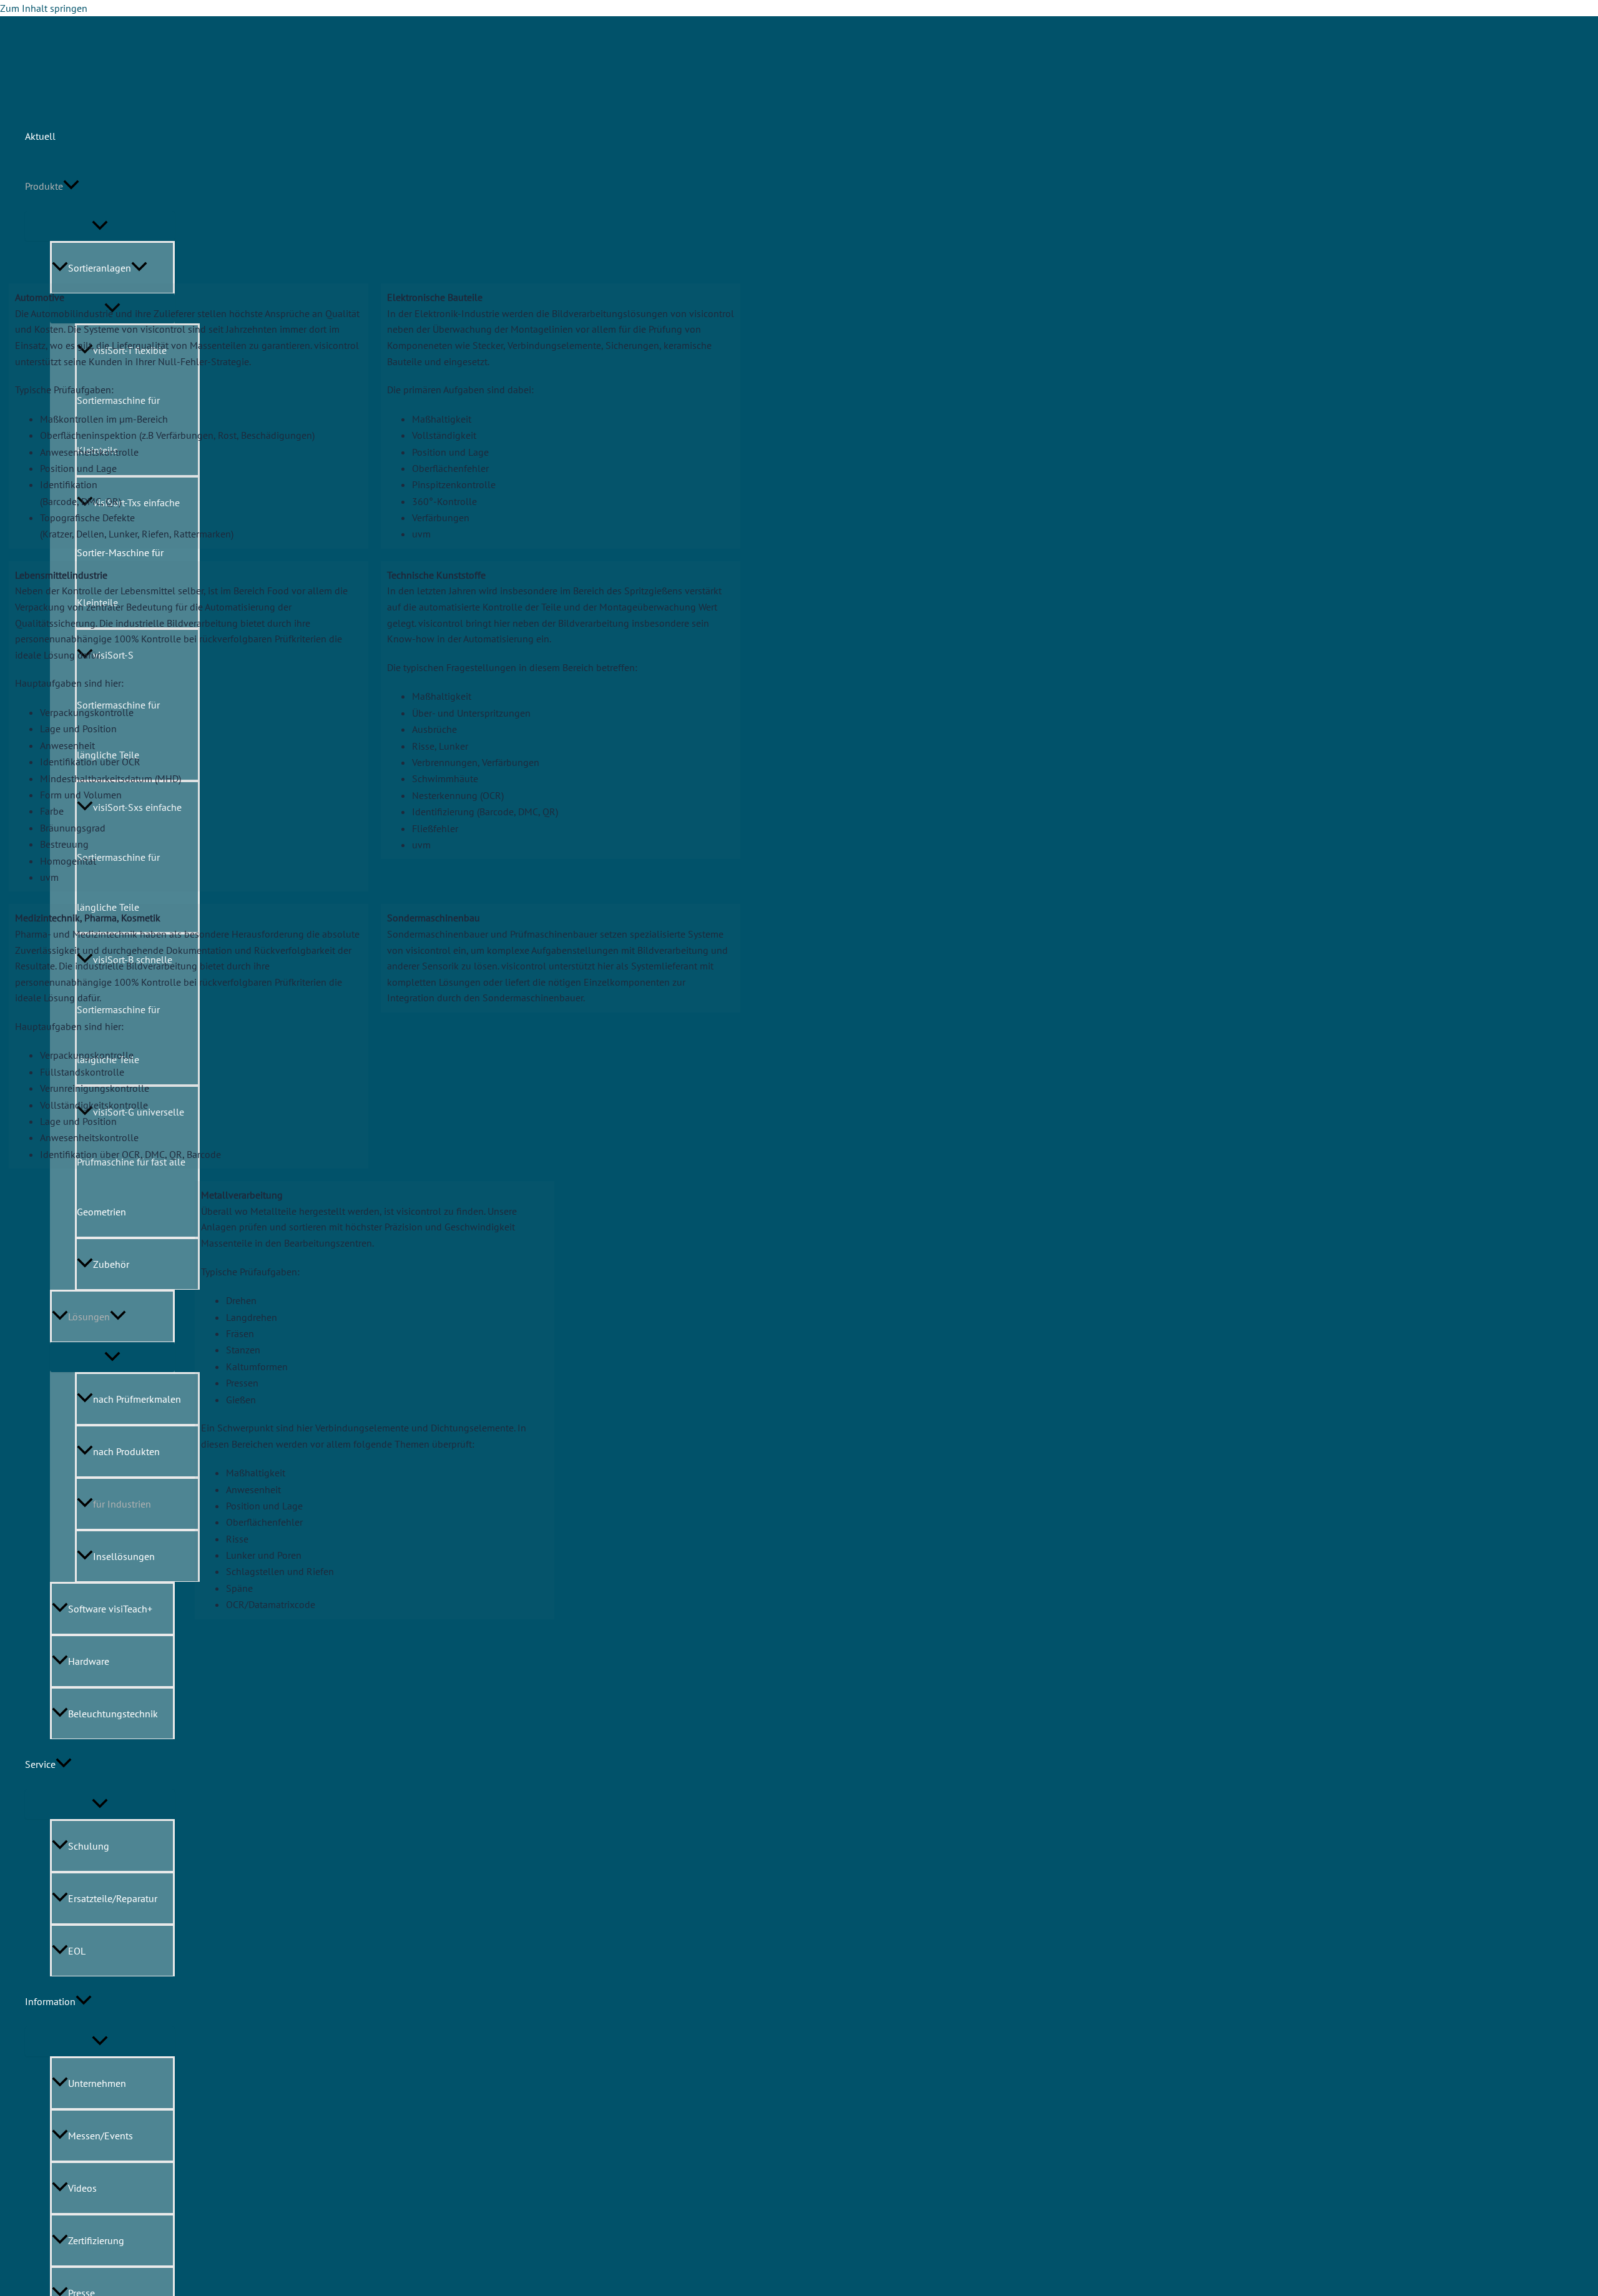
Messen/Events (100, 2136)
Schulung (89, 1846)
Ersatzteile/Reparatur (113, 1898)
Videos (82, 2188)
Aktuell (40, 136)
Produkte (44, 186)
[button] (71, 186)
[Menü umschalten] (100, 226)
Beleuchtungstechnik (113, 1714)
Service (40, 1764)
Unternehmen (97, 2083)
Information (50, 2001)
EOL (77, 1951)
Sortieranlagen (100, 268)
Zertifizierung (96, 2240)
